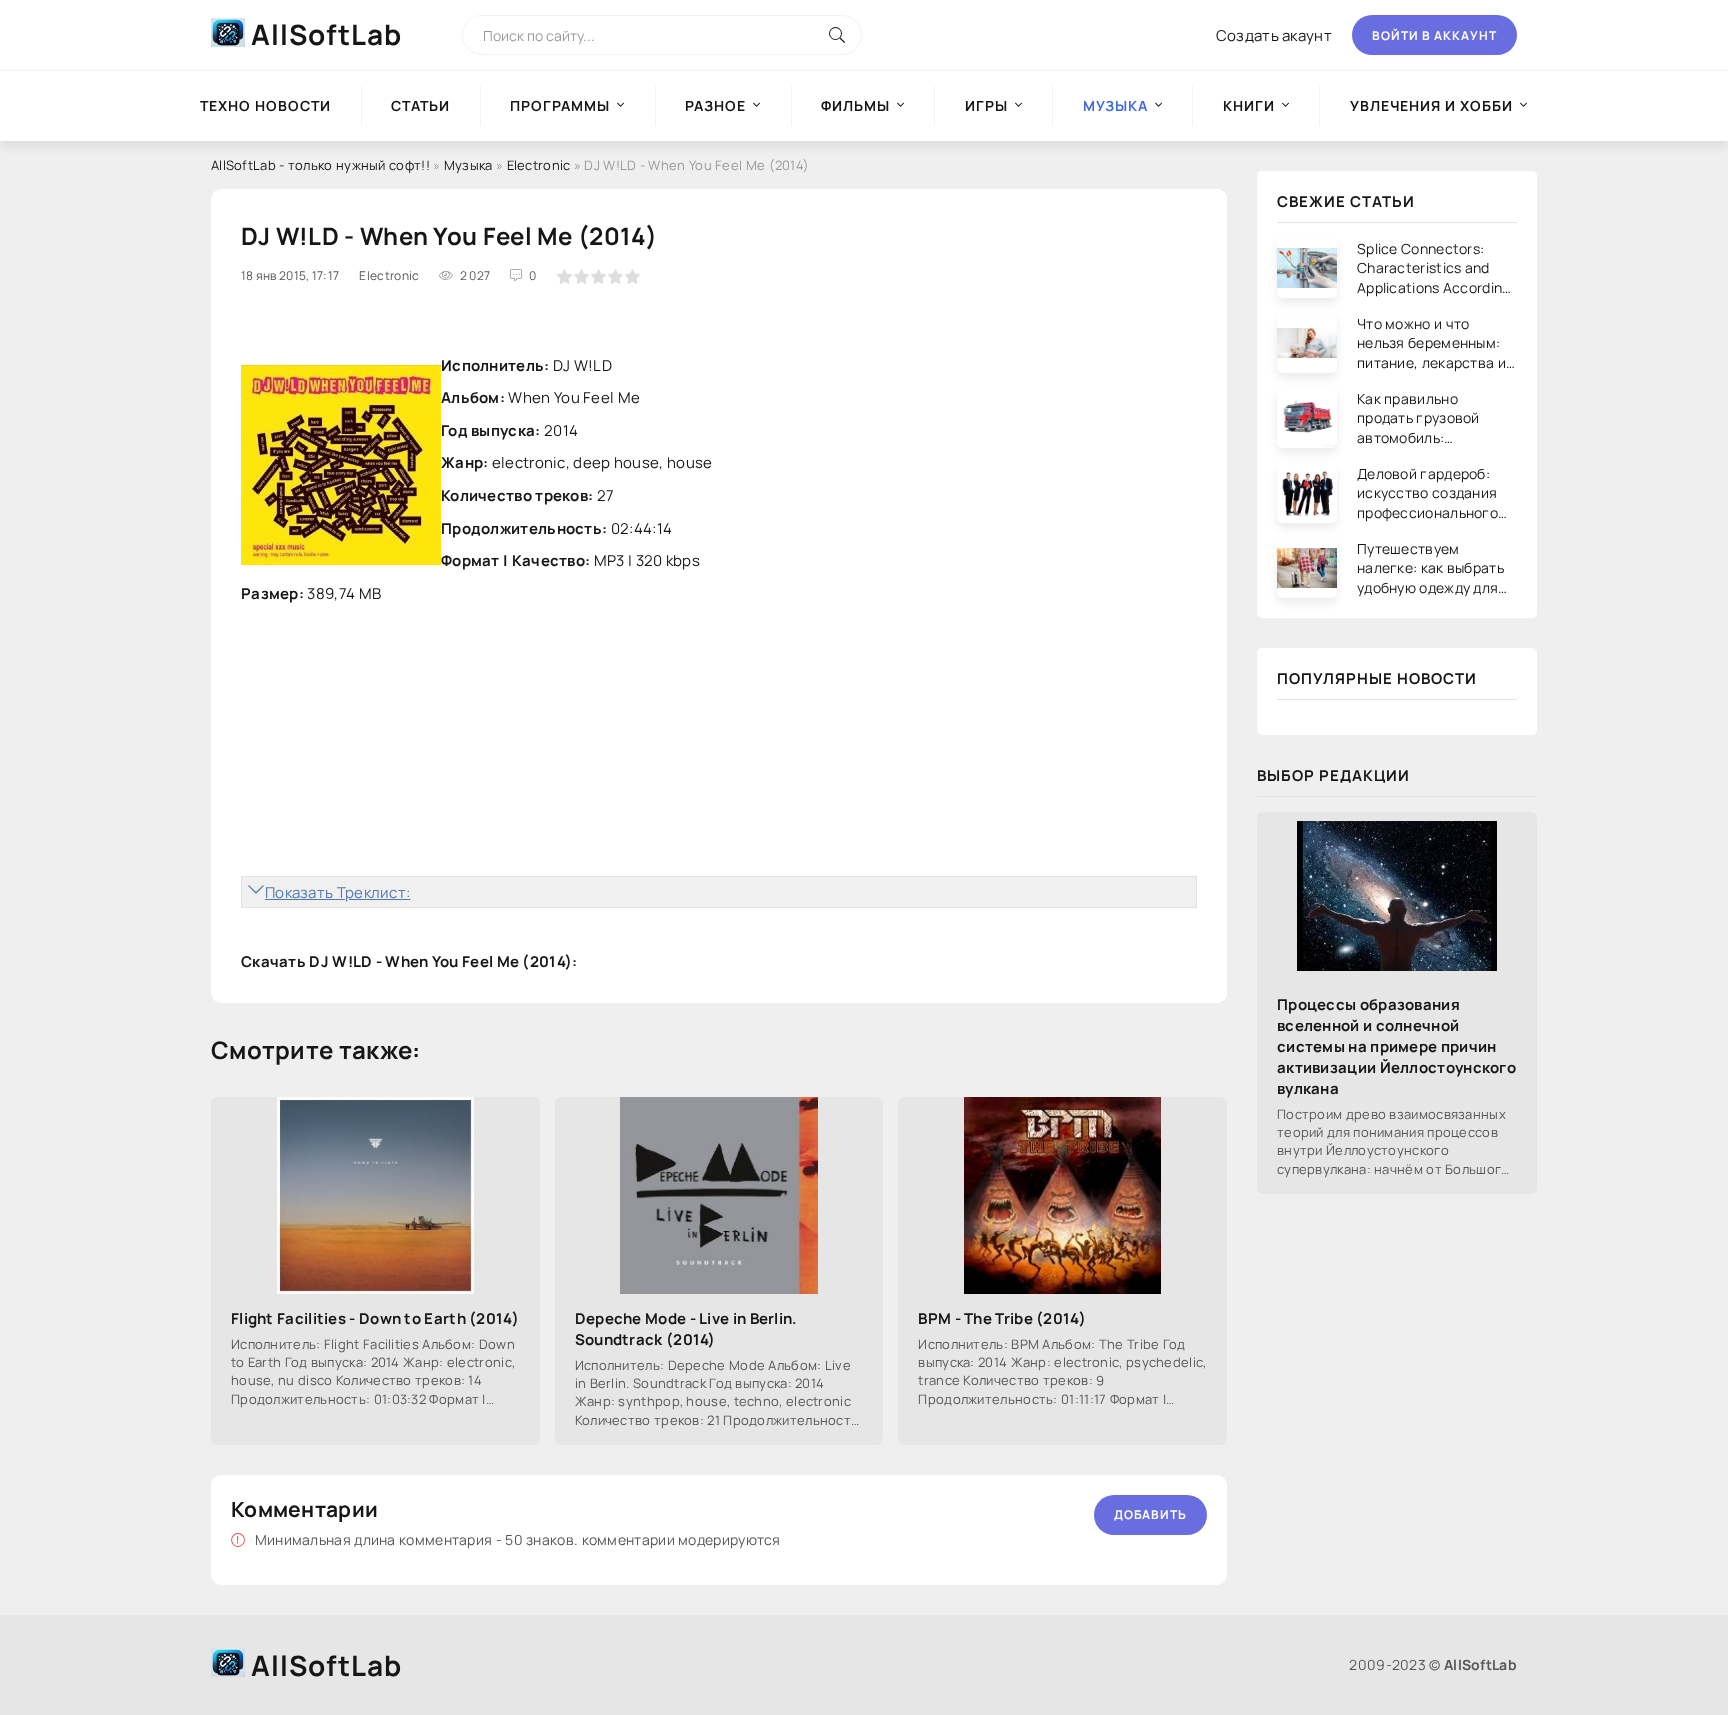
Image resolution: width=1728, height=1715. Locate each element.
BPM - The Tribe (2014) (1002, 1318)
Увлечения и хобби (1431, 105)
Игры (986, 105)
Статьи (420, 105)
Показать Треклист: (337, 892)
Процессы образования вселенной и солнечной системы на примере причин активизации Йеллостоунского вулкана (1396, 1046)
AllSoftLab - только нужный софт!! (320, 165)
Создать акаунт (1274, 35)
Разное (715, 105)
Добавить (1150, 1514)
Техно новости (265, 105)
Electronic (539, 165)
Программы (560, 105)
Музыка (468, 165)
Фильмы (855, 105)
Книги (1249, 105)
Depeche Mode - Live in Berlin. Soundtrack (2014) (686, 1329)
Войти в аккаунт (1434, 35)
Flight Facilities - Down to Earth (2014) (375, 1318)
